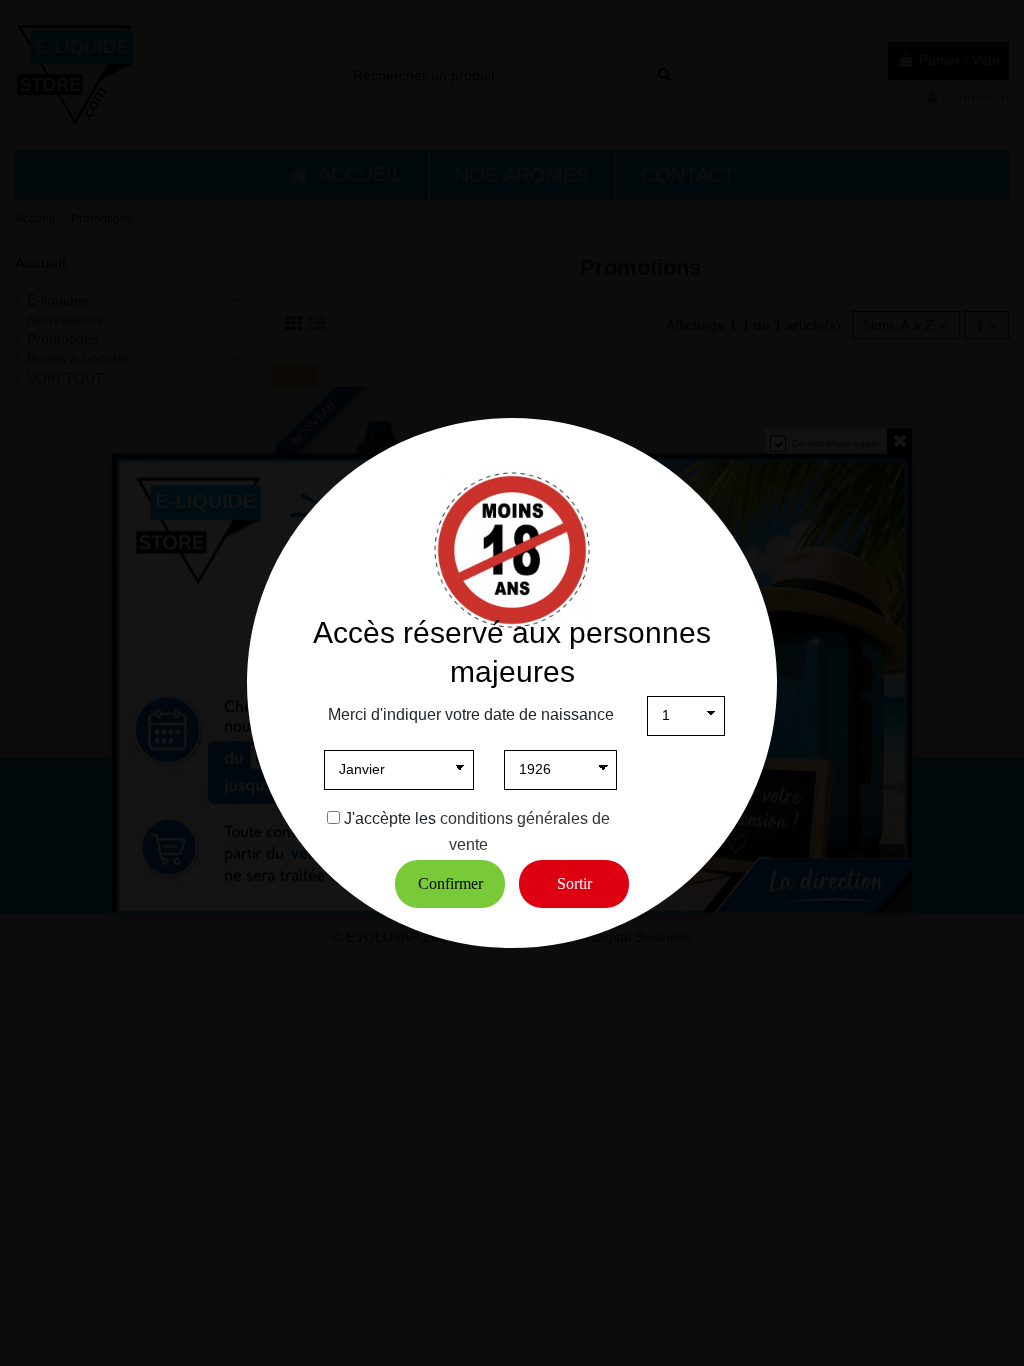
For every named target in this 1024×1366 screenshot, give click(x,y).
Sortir (574, 883)
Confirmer (450, 883)
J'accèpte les (390, 818)
